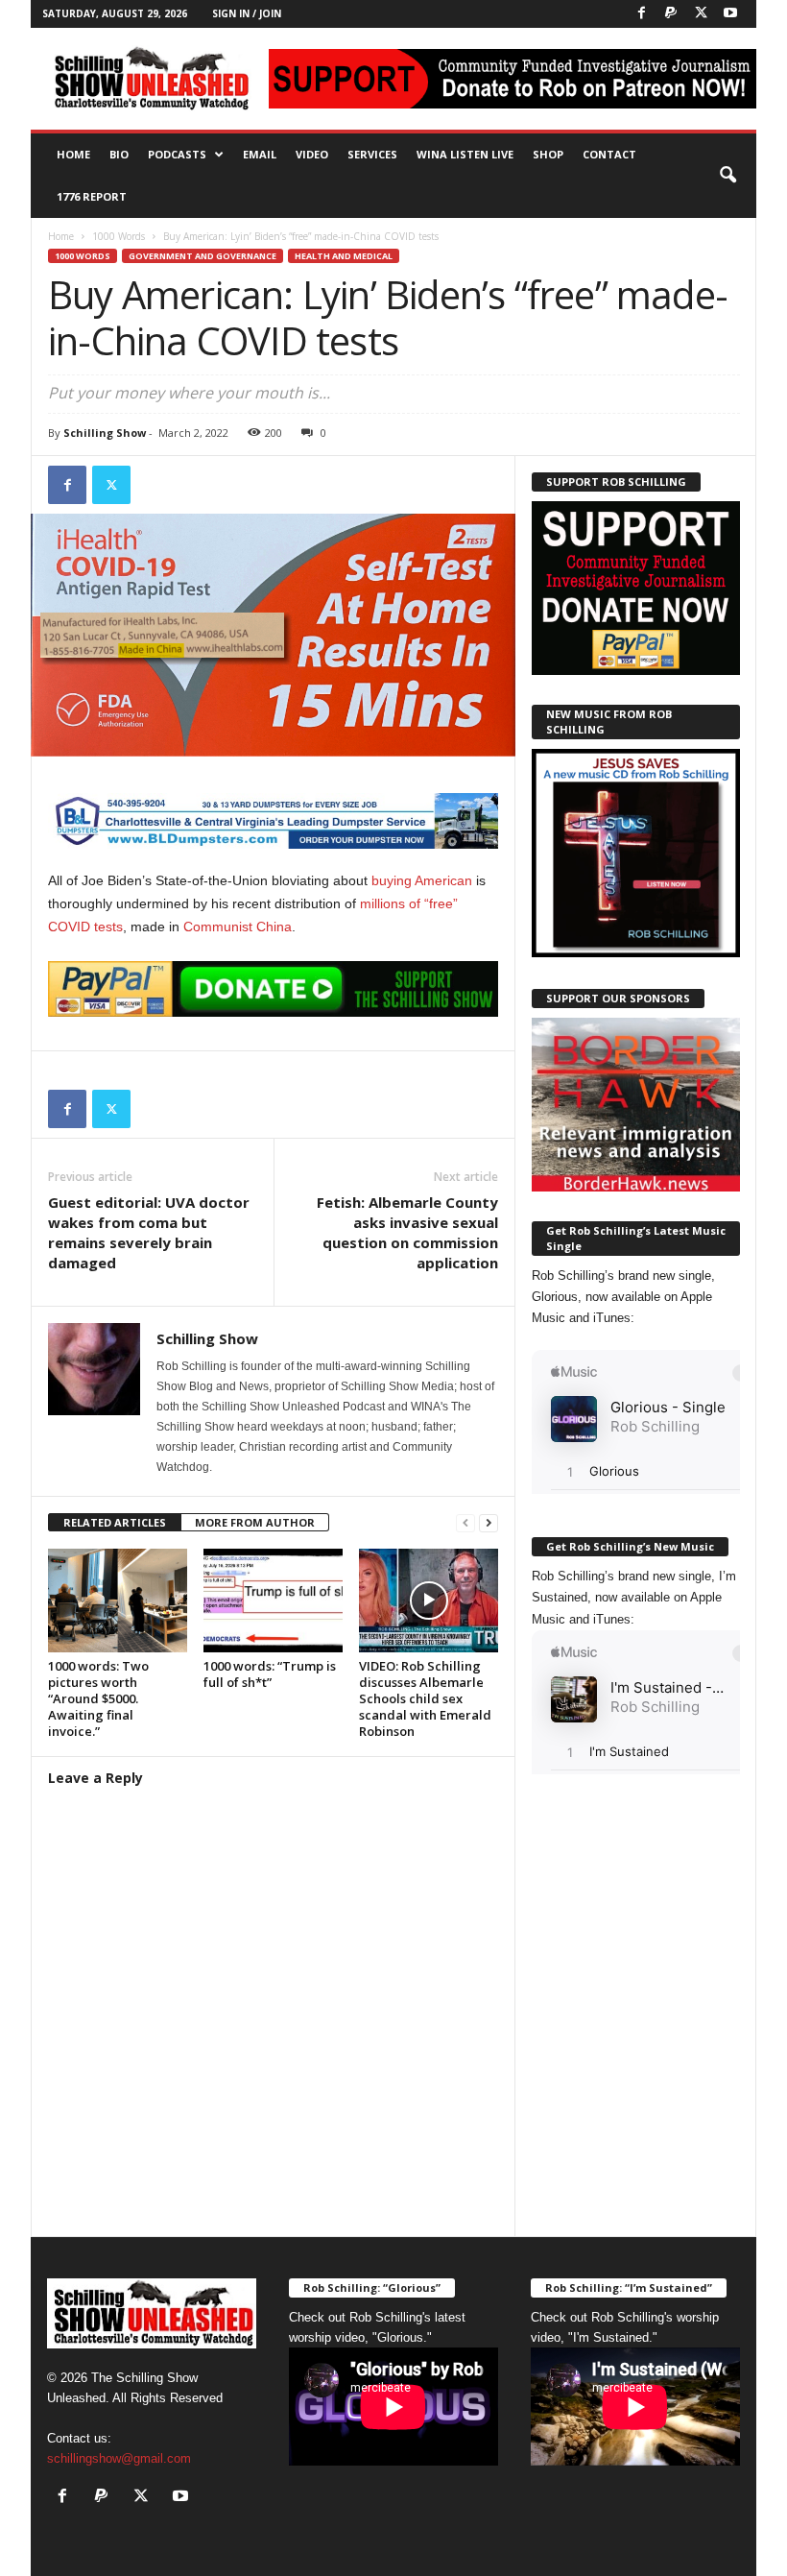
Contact (609, 154)
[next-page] (489, 1523)
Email (260, 154)
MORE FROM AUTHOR (255, 1522)
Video (312, 154)
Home (73, 154)
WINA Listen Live (465, 154)
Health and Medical (344, 256)
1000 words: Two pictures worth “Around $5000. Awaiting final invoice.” (98, 1698)
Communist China (238, 927)
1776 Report (92, 196)
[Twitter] (701, 14)
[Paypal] (671, 14)
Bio (119, 154)
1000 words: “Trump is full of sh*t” (270, 1674)
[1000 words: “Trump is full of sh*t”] (273, 1601)
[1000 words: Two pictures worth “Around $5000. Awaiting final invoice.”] (118, 1601)
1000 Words (119, 236)
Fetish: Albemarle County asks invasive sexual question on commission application (407, 1232)
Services (372, 154)
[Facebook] (641, 14)
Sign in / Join (247, 13)
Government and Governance (203, 256)
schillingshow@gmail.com (119, 2458)
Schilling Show (105, 433)
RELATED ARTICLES (115, 1522)
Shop (548, 154)
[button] (727, 176)
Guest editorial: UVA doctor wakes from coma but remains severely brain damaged (149, 1232)
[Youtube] (730, 14)
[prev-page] (465, 1523)
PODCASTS (177, 154)
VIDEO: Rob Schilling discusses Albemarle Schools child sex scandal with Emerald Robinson (425, 1698)
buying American (422, 880)
